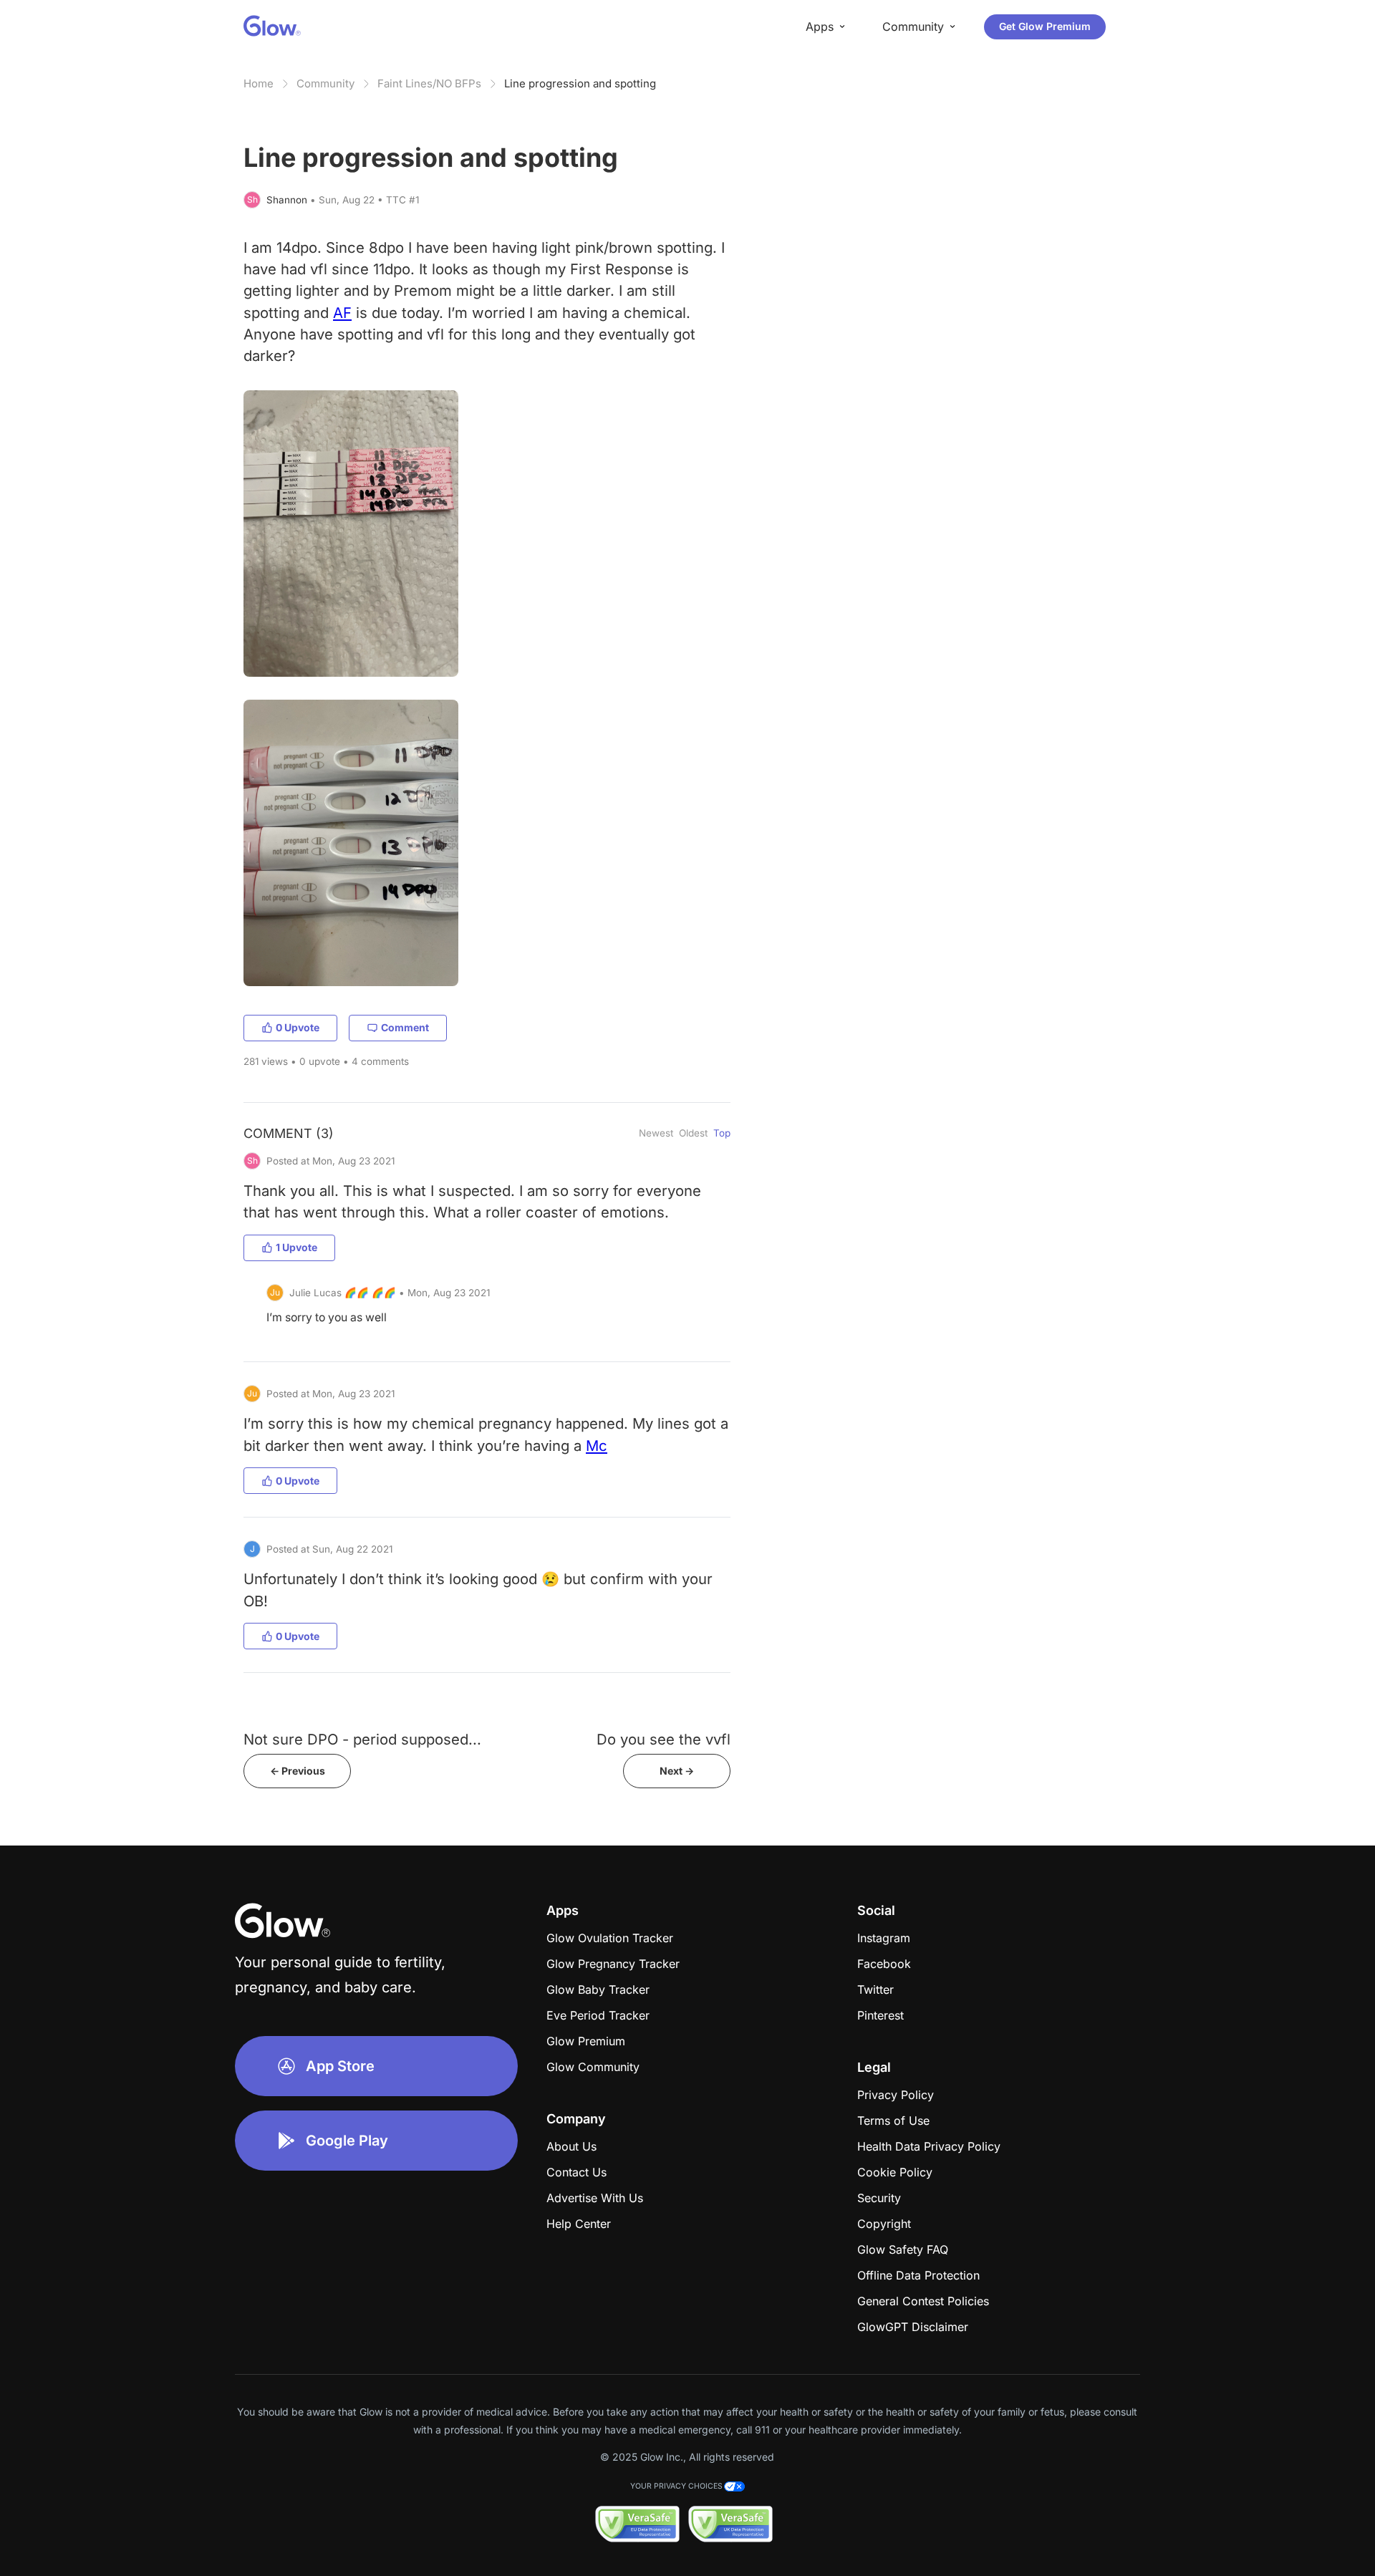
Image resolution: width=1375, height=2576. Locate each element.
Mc (597, 1446)
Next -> (677, 1771)
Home (259, 83)
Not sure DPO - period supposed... (362, 1739)
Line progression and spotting (580, 83)
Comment (405, 1027)
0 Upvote (298, 1027)
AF (342, 313)
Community (325, 83)
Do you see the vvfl (664, 1739)
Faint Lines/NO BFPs (429, 83)
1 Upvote (296, 1247)
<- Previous (298, 1771)
